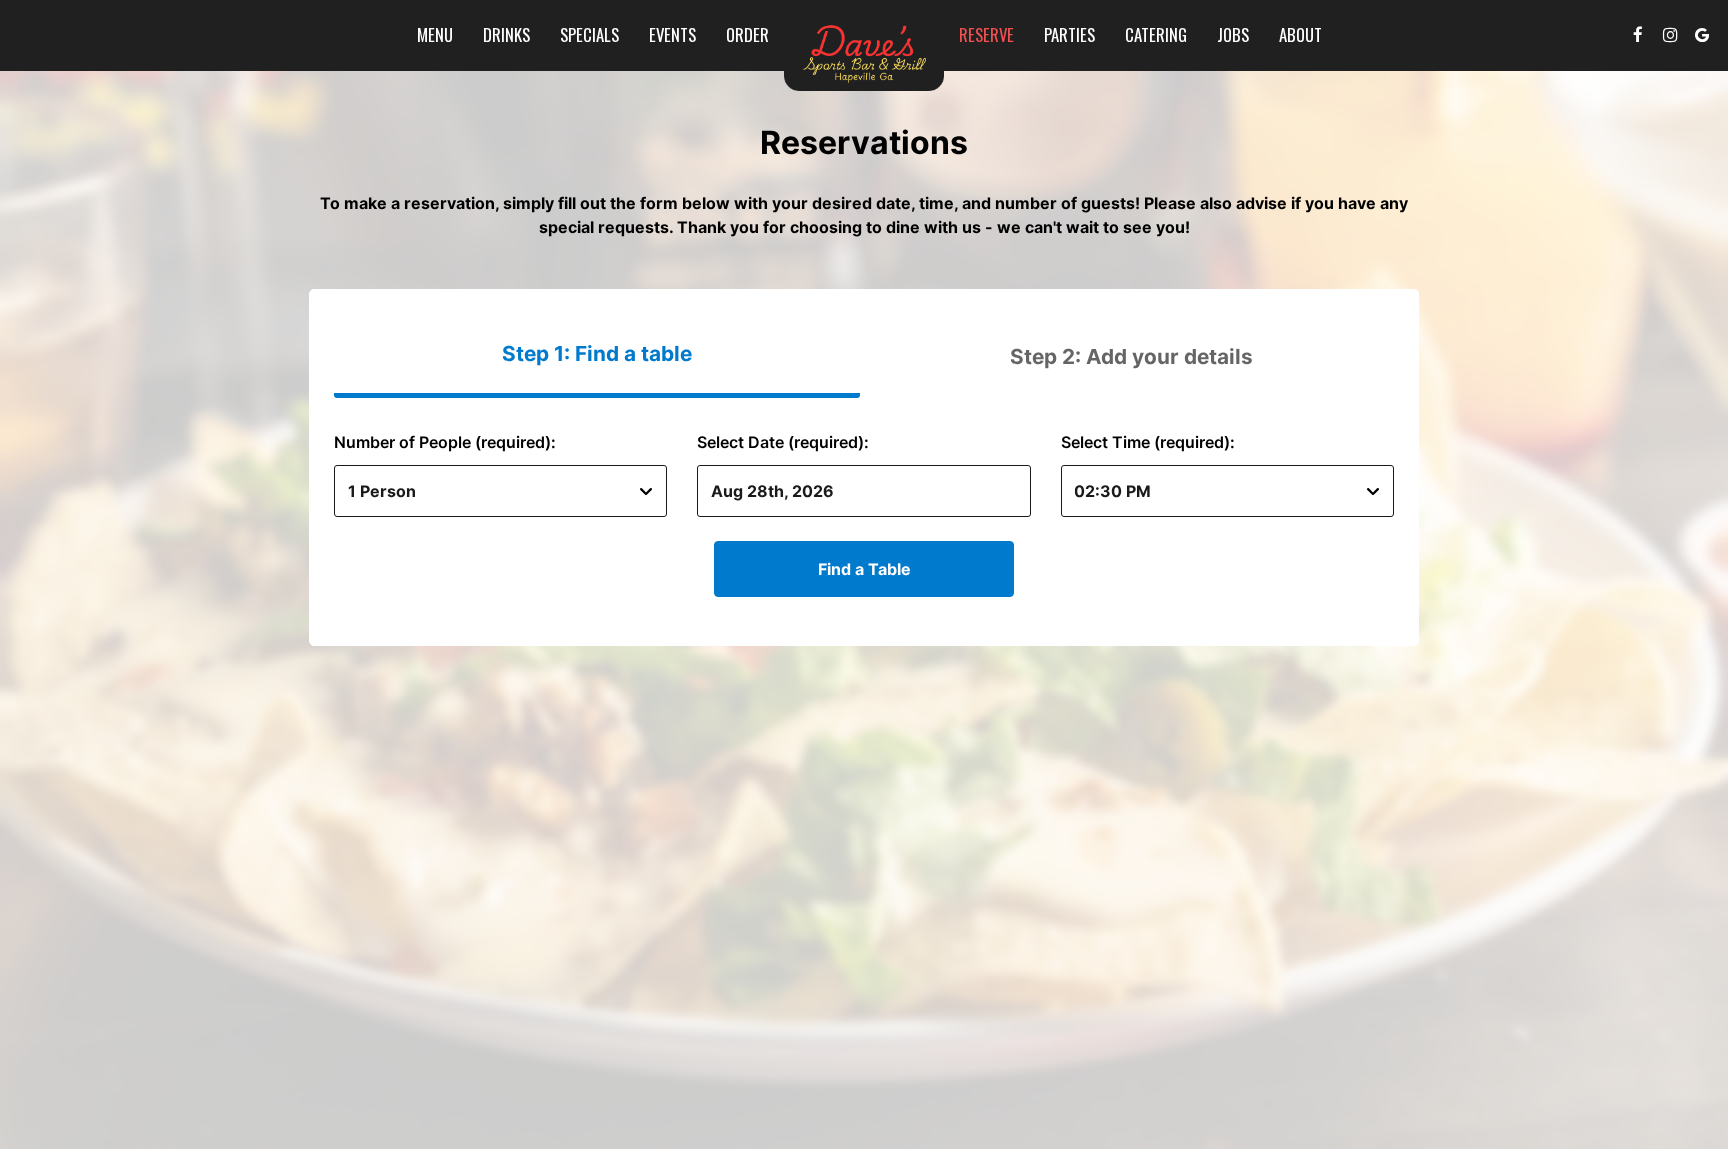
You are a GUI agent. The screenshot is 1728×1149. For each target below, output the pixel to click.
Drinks (506, 35)
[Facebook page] (1638, 35)
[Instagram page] (1670, 35)
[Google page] (1702, 35)
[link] (864, 53)
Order (747, 35)
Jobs (1233, 35)
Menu (435, 35)
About (1300, 35)
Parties (1069, 35)
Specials (589, 35)
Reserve (986, 35)
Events (672, 35)
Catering (1156, 35)
